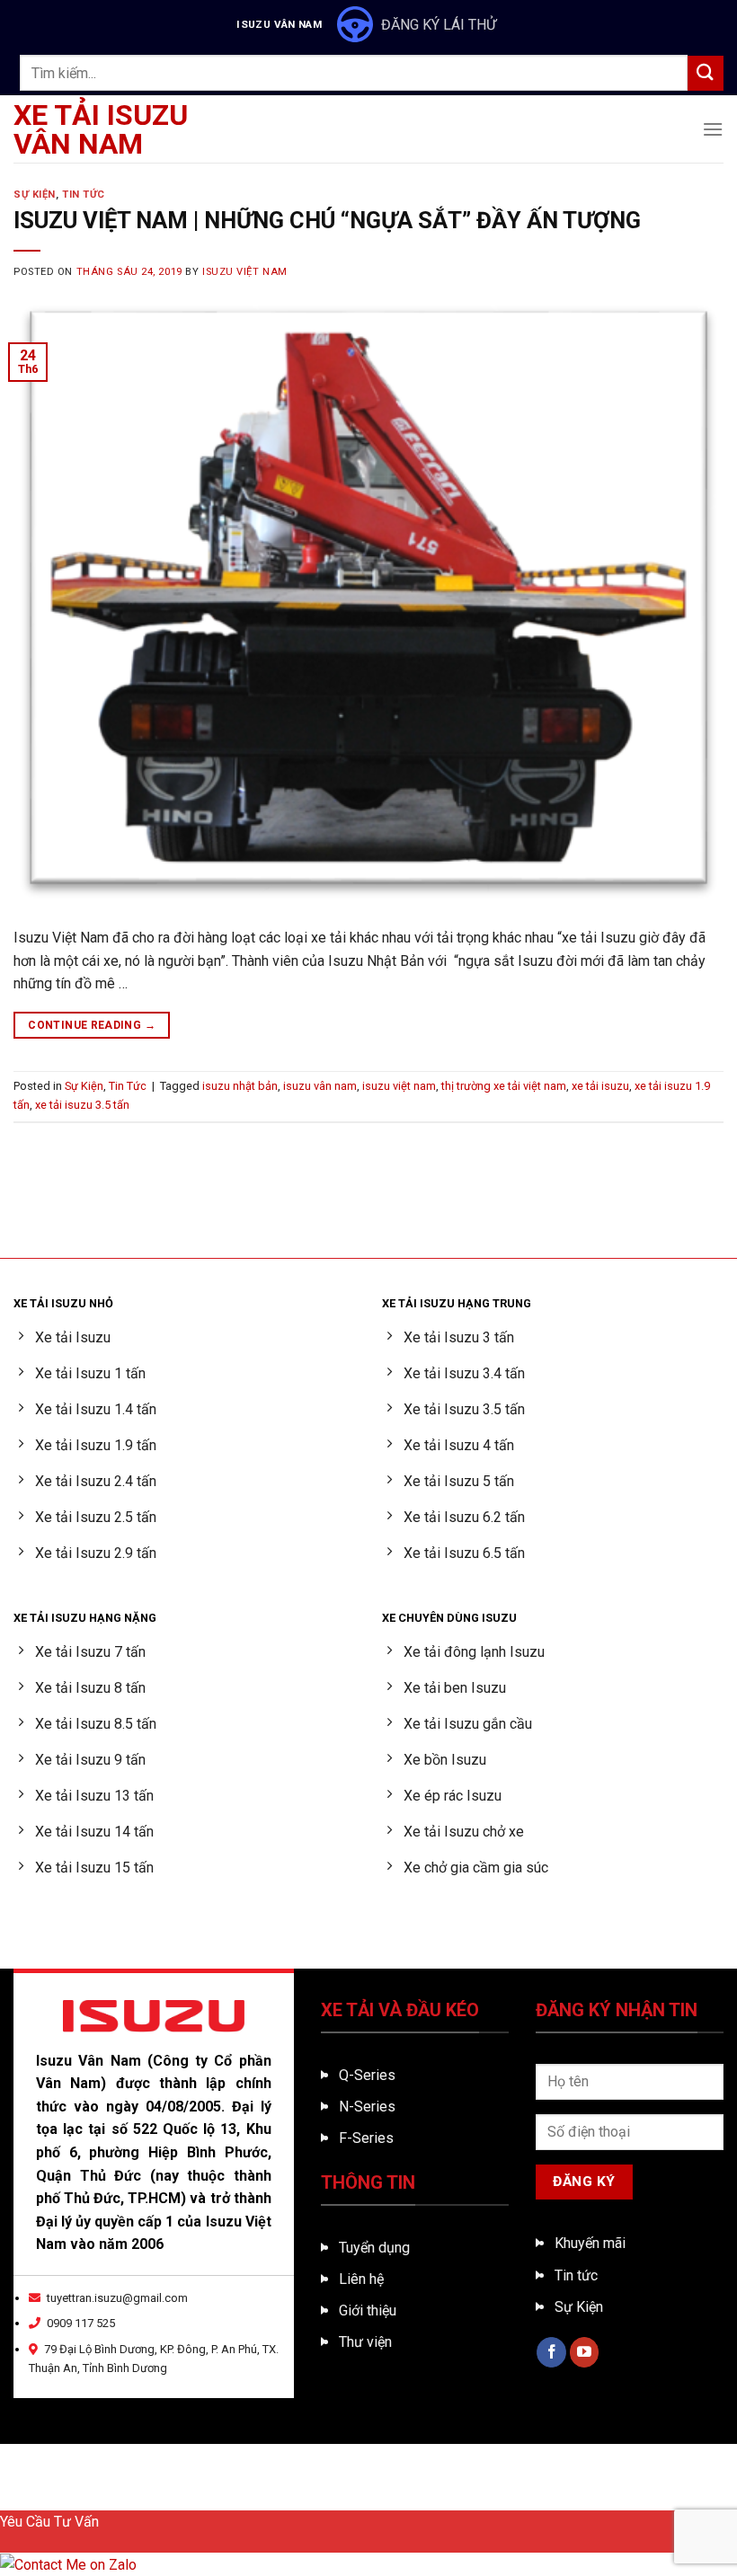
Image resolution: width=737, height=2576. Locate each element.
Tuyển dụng (374, 2248)
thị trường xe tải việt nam (504, 1086)
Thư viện (365, 2342)
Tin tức (576, 2275)
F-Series (366, 2138)
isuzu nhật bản (240, 1086)
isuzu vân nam (320, 1086)
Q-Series (367, 2075)
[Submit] (706, 73)
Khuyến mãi (590, 2243)
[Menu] (713, 129)
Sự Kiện (35, 195)
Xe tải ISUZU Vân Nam (101, 129)
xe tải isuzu (600, 1086)
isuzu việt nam (399, 1086)
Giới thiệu (368, 2310)
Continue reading (92, 1025)
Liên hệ (361, 2279)
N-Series (367, 2107)
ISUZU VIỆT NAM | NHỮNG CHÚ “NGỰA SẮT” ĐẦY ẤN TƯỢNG (327, 220)
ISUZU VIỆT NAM (245, 272)
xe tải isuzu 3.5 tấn (82, 1105)
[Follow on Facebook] (551, 2352)
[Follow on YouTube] (585, 2352)
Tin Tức (84, 195)
